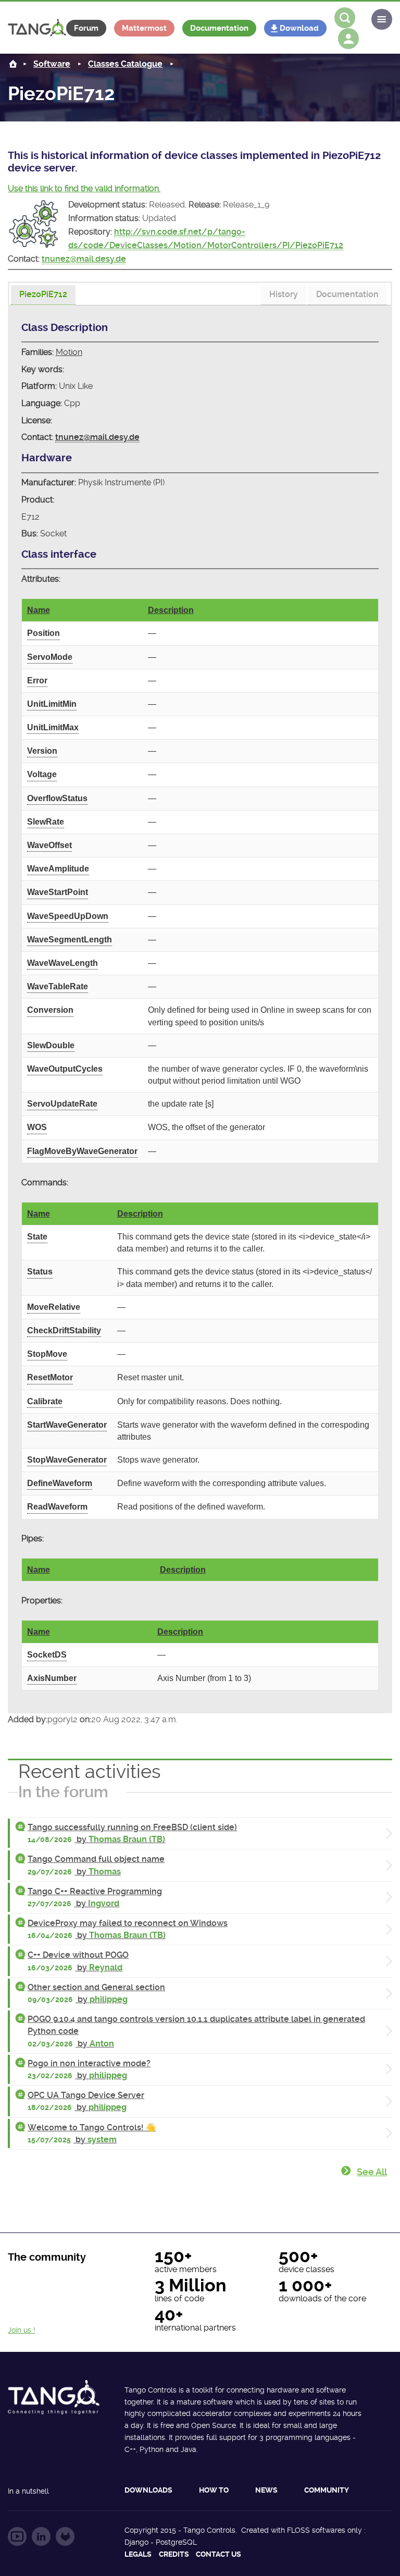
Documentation (219, 28)
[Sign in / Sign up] (348, 39)
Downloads (148, 2490)
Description (171, 610)
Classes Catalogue (125, 64)
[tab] (43, 295)
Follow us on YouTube (17, 2536)
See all (372, 2172)
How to (214, 2490)
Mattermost (144, 28)
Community (327, 2490)
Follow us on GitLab (65, 2536)
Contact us (218, 2554)
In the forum (63, 1792)
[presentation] (43, 295)
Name (39, 610)
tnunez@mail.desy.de (84, 259)
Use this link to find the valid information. (84, 188)
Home (13, 64)
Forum (86, 28)
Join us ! (21, 2330)
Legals (138, 2554)
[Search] (345, 18)
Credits (174, 2554)
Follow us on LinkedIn (41, 2536)
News (266, 2490)
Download (299, 28)
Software (52, 64)
